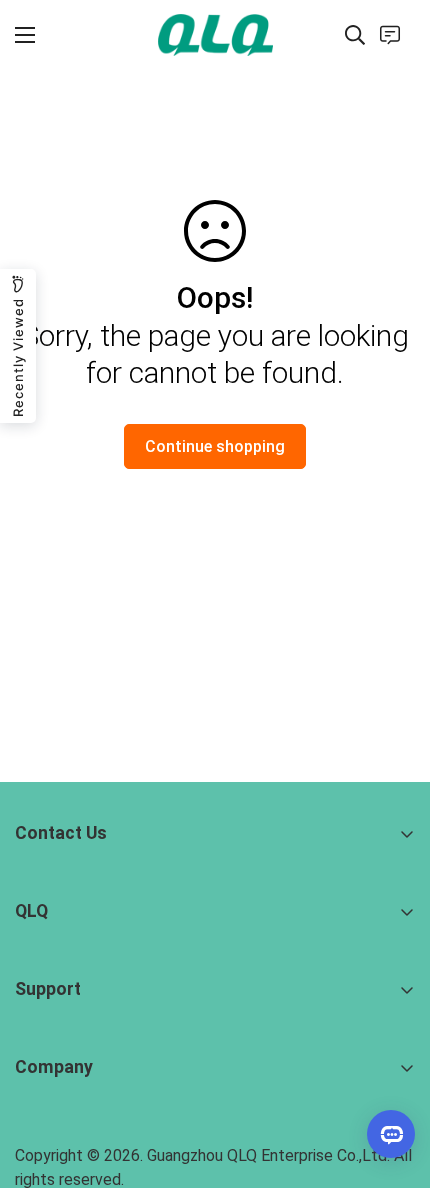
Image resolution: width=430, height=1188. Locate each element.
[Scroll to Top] (394, 1082)
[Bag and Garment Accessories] (215, 34)
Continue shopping (215, 446)
